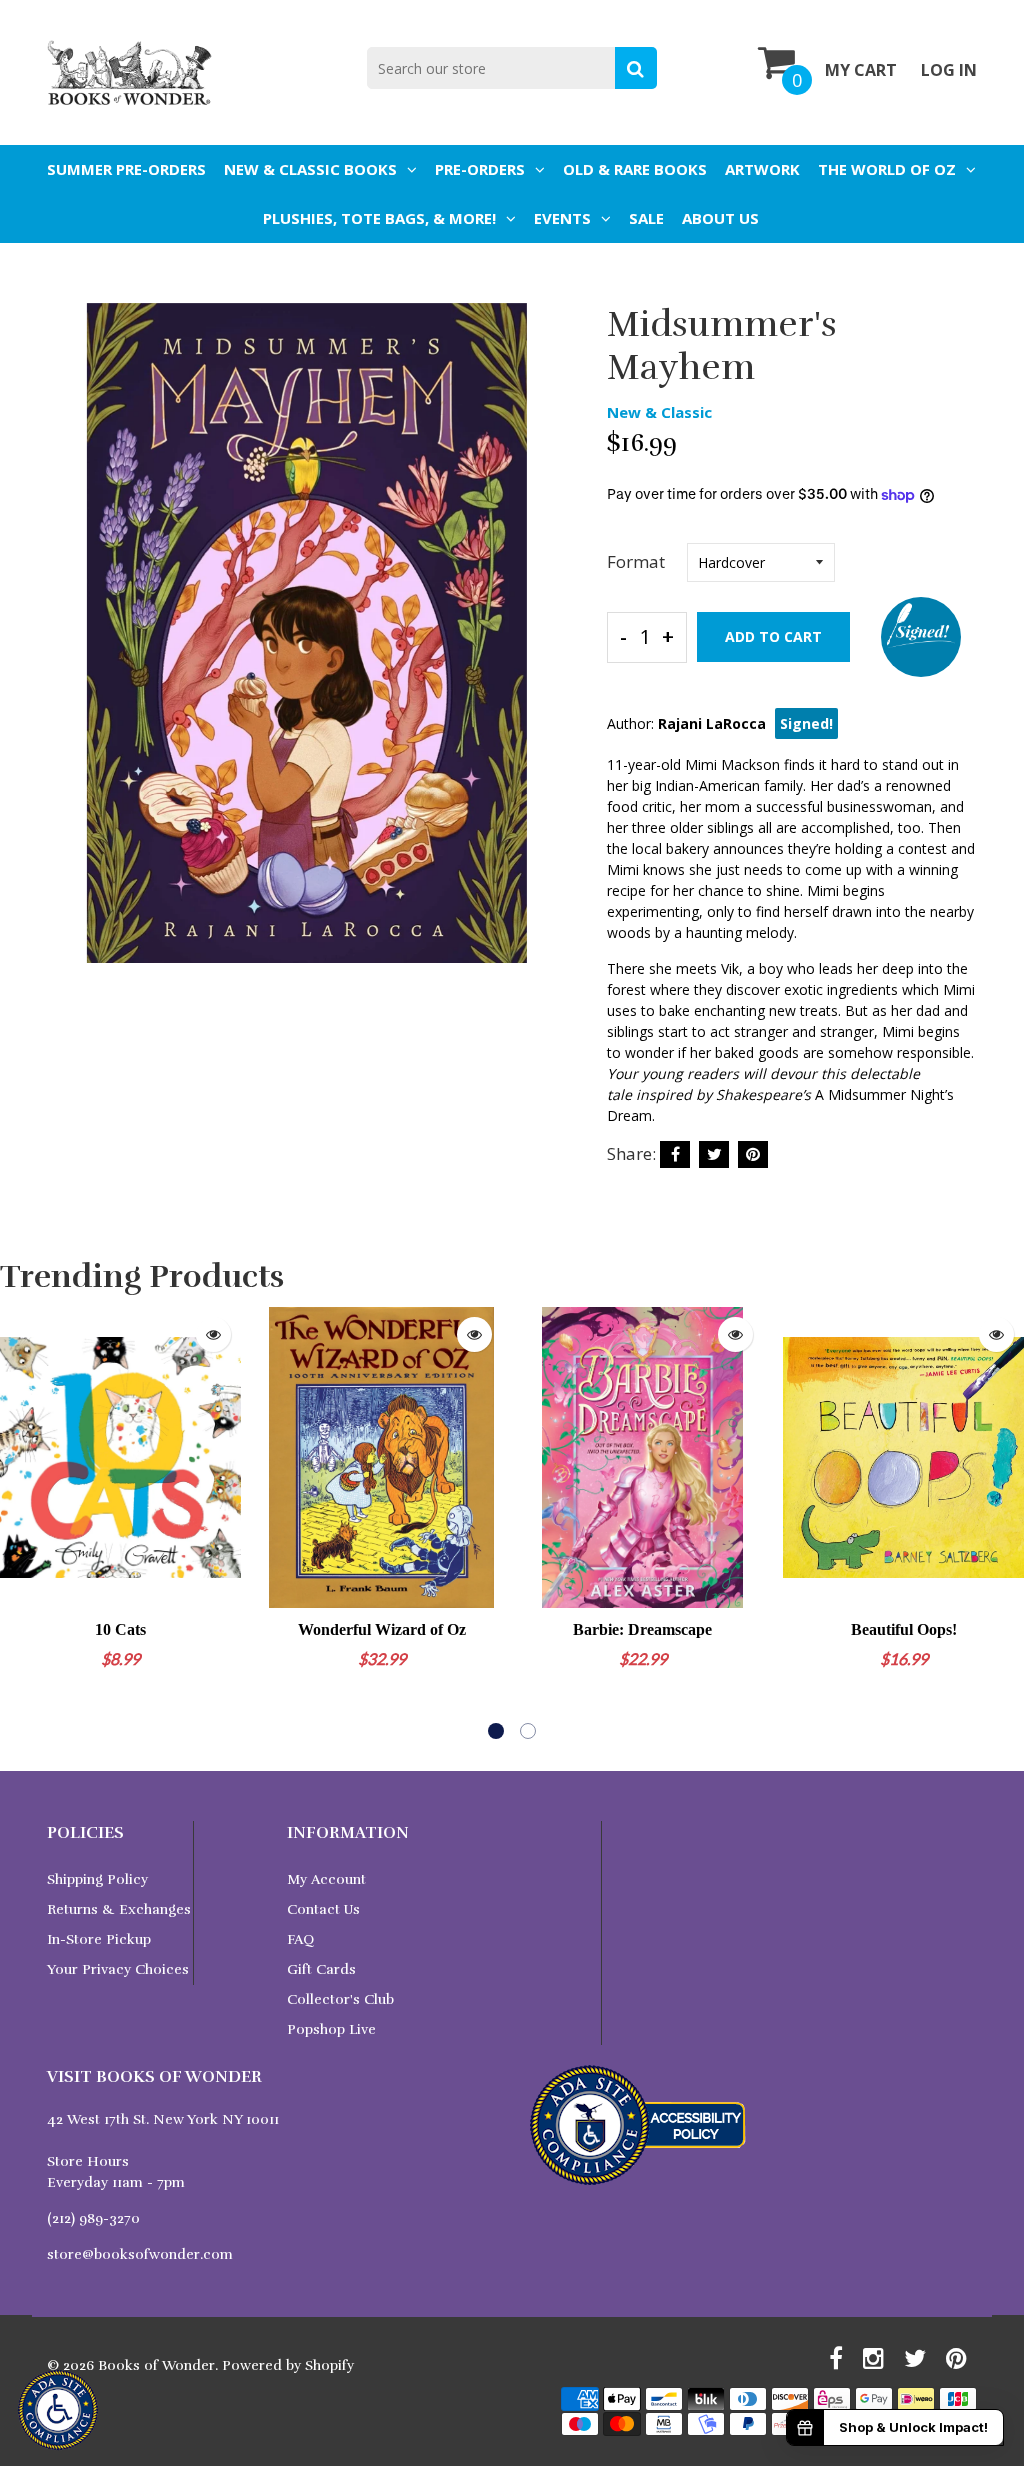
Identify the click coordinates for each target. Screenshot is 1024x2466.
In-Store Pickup (99, 1939)
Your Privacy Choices (118, 1969)
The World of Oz (887, 169)
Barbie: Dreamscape (642, 1629)
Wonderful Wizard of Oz (382, 1629)
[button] (496, 1731)
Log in (949, 70)
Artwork (762, 169)
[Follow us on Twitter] (714, 1154)
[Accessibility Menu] (58, 2410)
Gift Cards (321, 1969)
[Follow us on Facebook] (675, 1154)
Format (636, 561)
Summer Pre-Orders (126, 169)
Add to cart (773, 636)
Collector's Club (340, 1999)
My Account (326, 1879)
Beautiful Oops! (904, 1629)
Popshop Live (331, 2029)
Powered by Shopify (288, 2365)
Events (562, 218)
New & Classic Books (310, 169)
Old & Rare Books (635, 169)
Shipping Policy (97, 1879)
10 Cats (120, 1629)
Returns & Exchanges (119, 1909)
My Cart (861, 70)
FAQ (300, 1939)
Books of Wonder (156, 2365)
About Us (720, 218)
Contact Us (323, 1909)
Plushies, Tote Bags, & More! (379, 218)
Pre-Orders (480, 169)
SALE (646, 218)
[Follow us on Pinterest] (753, 1154)
